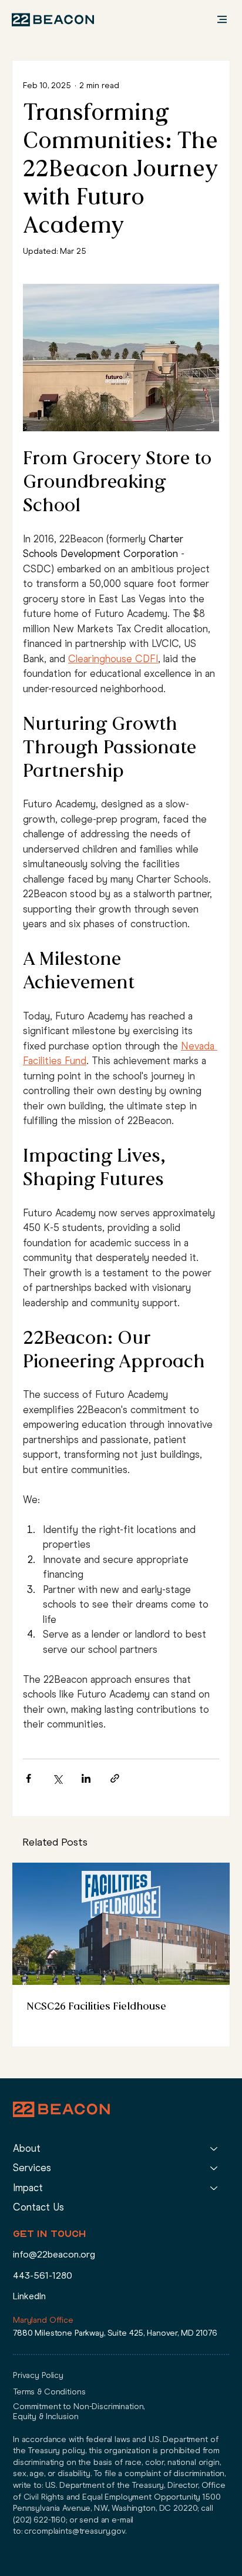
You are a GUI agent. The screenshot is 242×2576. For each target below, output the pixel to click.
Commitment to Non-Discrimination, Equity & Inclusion (79, 2411)
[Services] (214, 2168)
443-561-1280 (43, 2275)
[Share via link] (115, 1778)
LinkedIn (29, 2296)
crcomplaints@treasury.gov (75, 2531)
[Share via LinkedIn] (86, 1778)
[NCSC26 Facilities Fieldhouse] (121, 1924)
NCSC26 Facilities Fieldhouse (96, 2006)
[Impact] (214, 2188)
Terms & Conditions (49, 2392)
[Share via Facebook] (28, 1778)
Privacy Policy (38, 2375)
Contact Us (38, 2207)
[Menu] (208, 19)
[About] (214, 2149)
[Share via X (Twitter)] (57, 1778)
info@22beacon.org (54, 2254)
